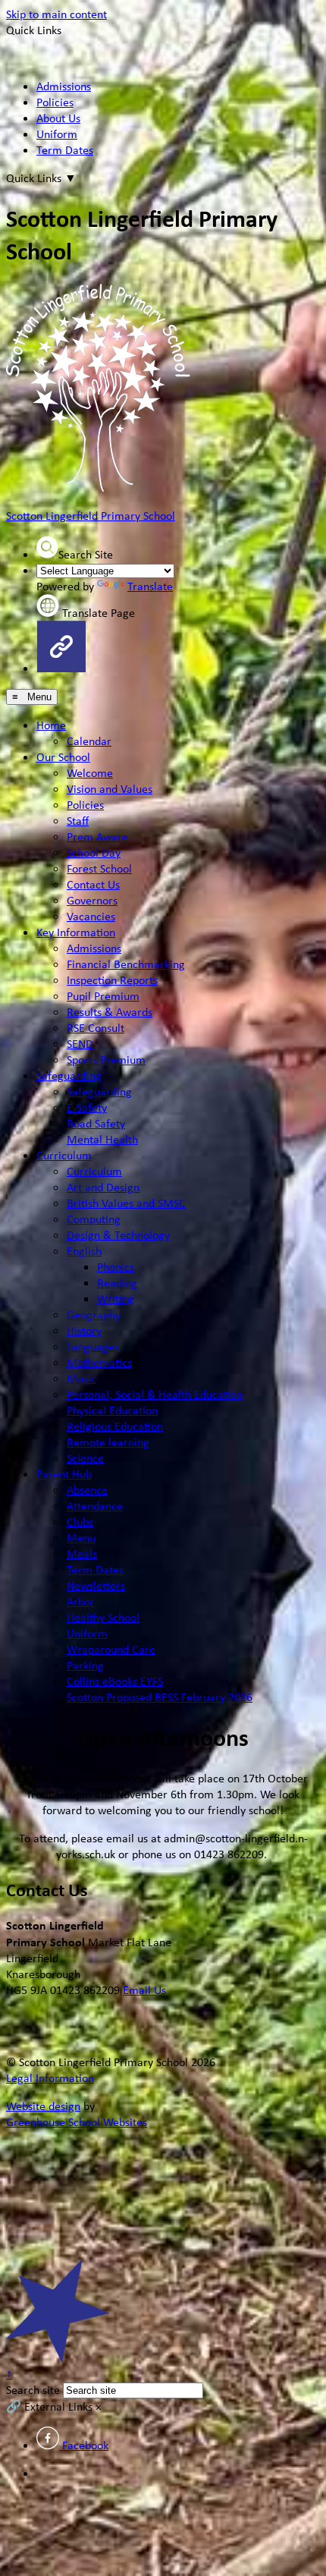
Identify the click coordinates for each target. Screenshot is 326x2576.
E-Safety (87, 1107)
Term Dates (65, 150)
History (84, 1330)
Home (51, 725)
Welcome (90, 773)
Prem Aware (97, 837)
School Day (94, 852)
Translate (150, 586)
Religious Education (115, 1426)
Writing (116, 1299)
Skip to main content (56, 14)
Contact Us (93, 884)
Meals (82, 1554)
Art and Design (103, 1187)
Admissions (64, 86)
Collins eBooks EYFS (115, 1681)
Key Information (76, 932)
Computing (94, 1219)
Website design (43, 2106)
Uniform (57, 134)
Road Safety (96, 1123)
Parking (85, 1665)
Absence (87, 1490)
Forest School (99, 868)
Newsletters (96, 1585)
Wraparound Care (111, 1649)
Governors (92, 900)
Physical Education (112, 1410)
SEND (80, 1044)
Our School (63, 757)
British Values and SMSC (126, 1203)
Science (85, 1458)
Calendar (89, 741)
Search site (33, 2390)
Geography (94, 1315)
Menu (81, 1538)
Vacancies (91, 916)
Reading (117, 1283)
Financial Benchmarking (126, 964)
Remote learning (108, 1442)
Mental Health (102, 1139)
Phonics (116, 1267)
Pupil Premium (103, 996)
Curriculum (64, 1155)
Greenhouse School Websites (77, 2122)
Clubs (80, 1522)
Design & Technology (118, 1235)
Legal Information (50, 2078)
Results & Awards (110, 1012)
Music (81, 1378)
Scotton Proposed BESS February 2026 (160, 1697)
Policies (55, 102)
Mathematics (99, 1362)
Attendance (95, 1506)
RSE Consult (96, 1028)
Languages (93, 1346)
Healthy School (103, 1617)
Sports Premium (106, 1060)
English (84, 1251)
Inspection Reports (112, 980)
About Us (58, 118)
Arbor (81, 1601)
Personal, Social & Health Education (155, 1394)
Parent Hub (64, 1474)
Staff (78, 821)
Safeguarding (69, 1076)
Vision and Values (110, 789)
